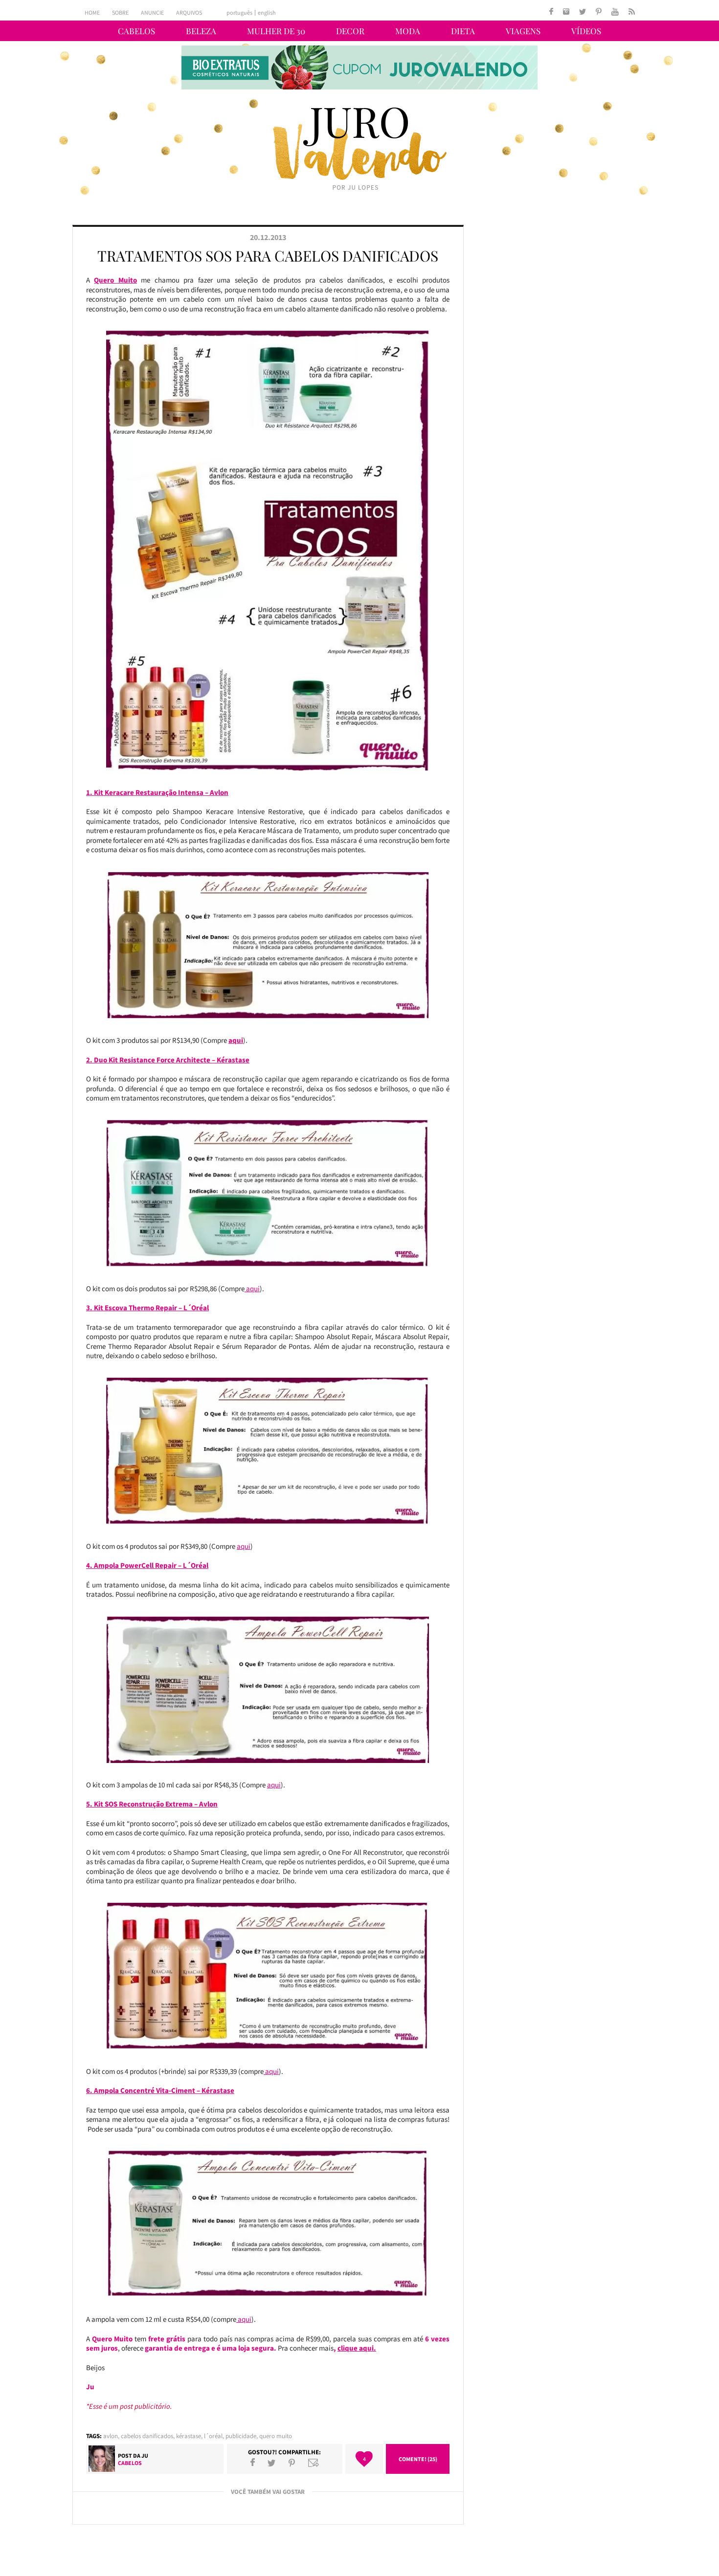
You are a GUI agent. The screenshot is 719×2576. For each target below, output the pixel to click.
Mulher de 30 (276, 31)
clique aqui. (357, 2348)
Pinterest (292, 2463)
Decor (350, 31)
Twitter (271, 2463)
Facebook (253, 2463)
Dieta (463, 31)
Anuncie (152, 12)
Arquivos (189, 12)
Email (314, 2463)
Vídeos (586, 31)
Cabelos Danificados (147, 2436)
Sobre (120, 12)
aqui (236, 1040)
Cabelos (136, 31)
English (267, 13)
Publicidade (241, 2436)
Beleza (201, 31)
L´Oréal (213, 2436)
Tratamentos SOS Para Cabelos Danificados (268, 256)
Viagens (523, 31)
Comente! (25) (418, 2459)
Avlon (111, 2436)
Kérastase (189, 2436)
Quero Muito (276, 2436)
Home (92, 12)
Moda (408, 31)
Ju (145, 2455)
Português (239, 13)
